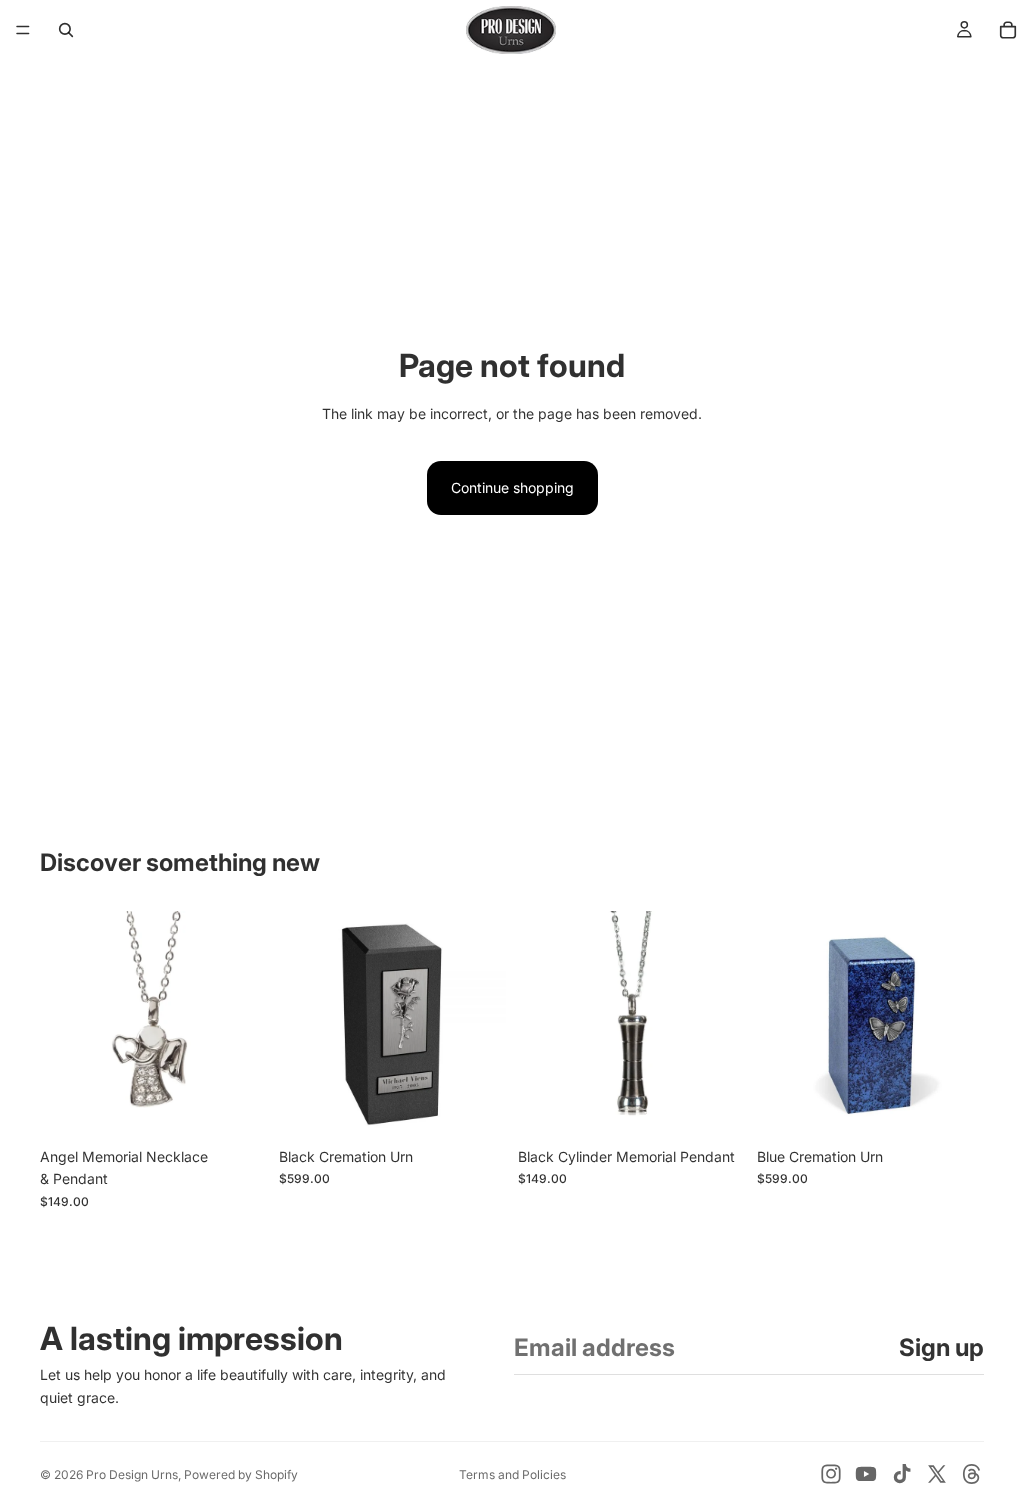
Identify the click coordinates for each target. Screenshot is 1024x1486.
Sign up (941, 1347)
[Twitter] (937, 1474)
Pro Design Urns (132, 1474)
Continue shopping (512, 487)
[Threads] (972, 1474)
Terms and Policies (512, 1474)
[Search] (66, 30)
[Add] (236, 1107)
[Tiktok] (902, 1474)
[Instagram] (831, 1474)
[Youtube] (866, 1474)
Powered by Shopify (241, 1474)
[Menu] (23, 30)
